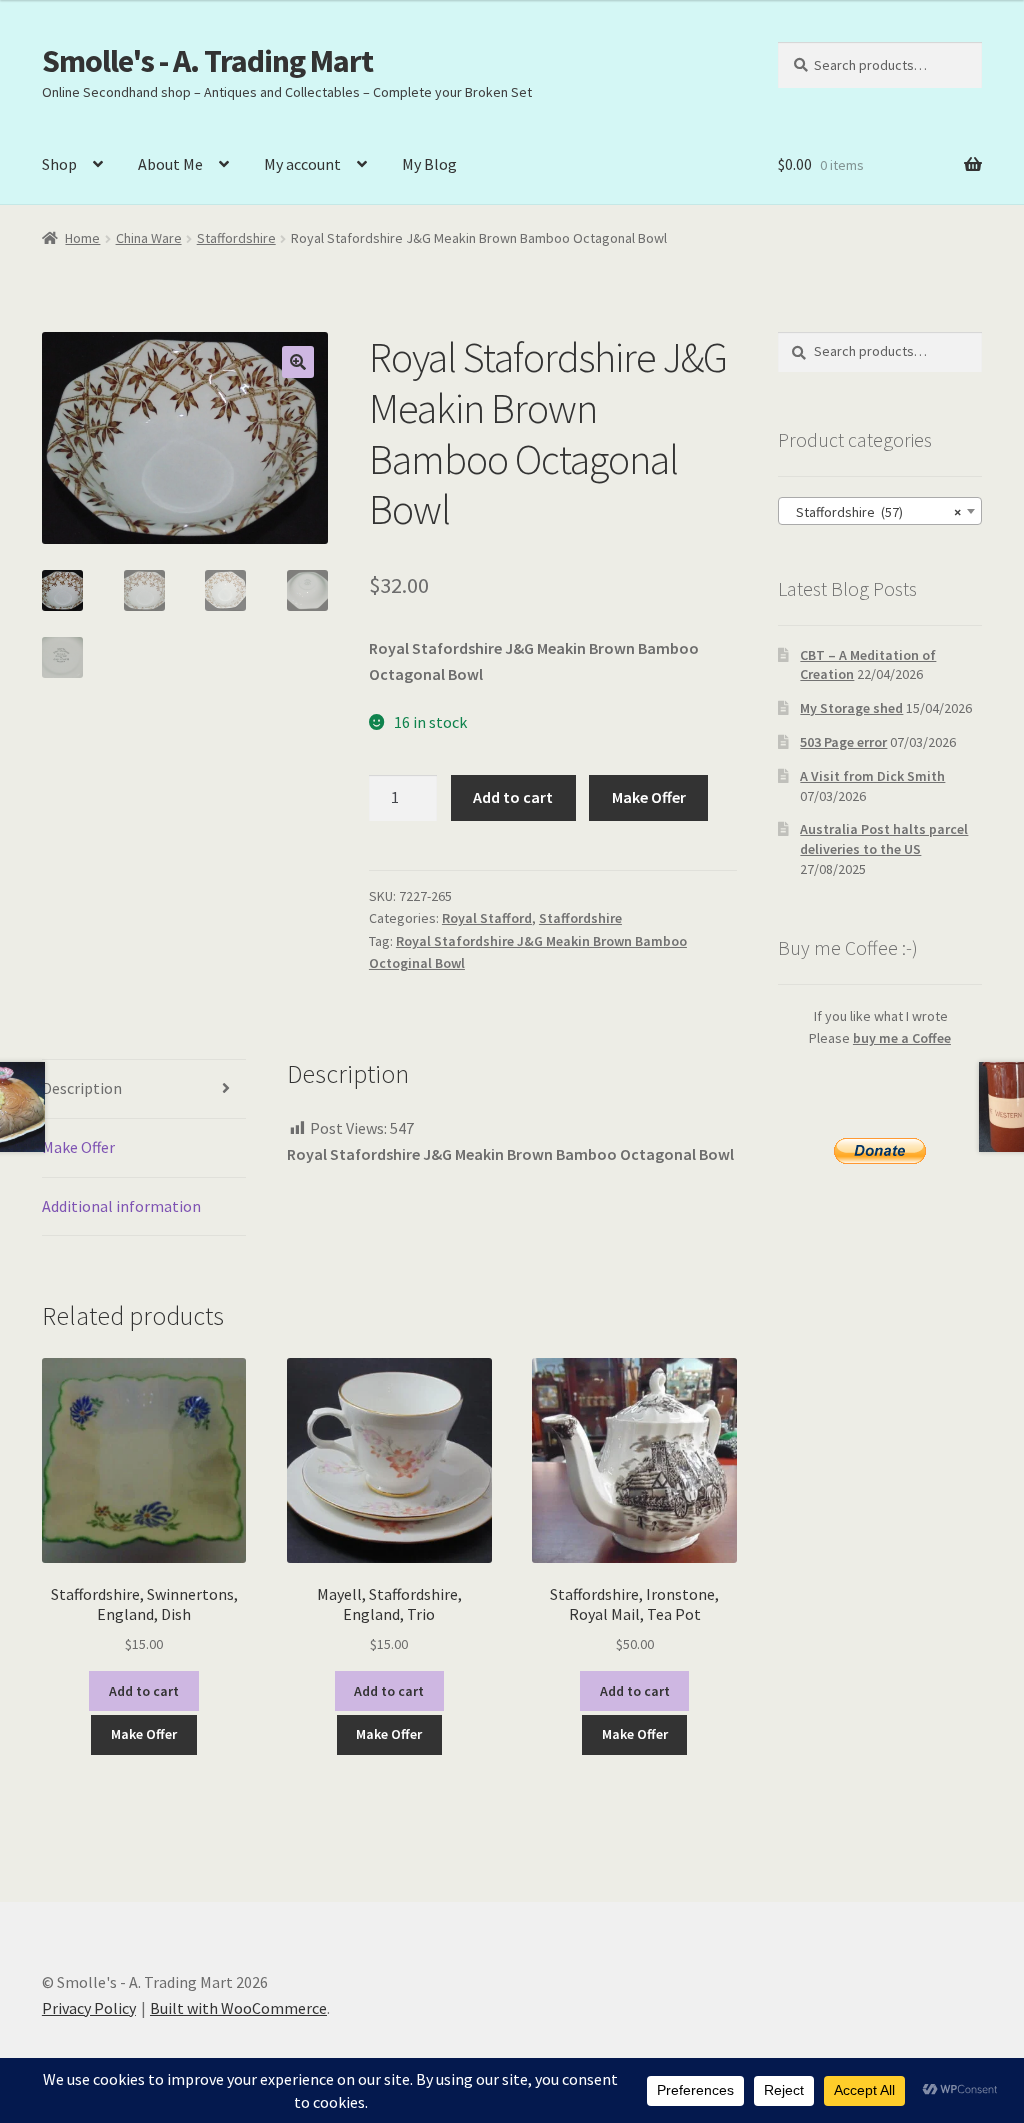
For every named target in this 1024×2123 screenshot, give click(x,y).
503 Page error (843, 742)
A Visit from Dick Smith (872, 776)
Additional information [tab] (121, 1206)
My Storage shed (851, 708)
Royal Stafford (487, 918)
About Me (170, 164)
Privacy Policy (89, 2008)
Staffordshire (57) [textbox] (874, 512)
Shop (59, 164)
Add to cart (513, 797)
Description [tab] (82, 1088)
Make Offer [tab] (78, 1147)
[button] (298, 362)
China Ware (149, 238)
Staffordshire (236, 238)
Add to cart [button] (144, 1691)
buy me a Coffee (902, 1038)
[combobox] (880, 511)
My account (302, 164)
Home (82, 238)
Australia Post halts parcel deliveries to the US (884, 839)
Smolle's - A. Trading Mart (207, 61)
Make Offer (649, 797)
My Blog (429, 164)
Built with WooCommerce (238, 2008)
